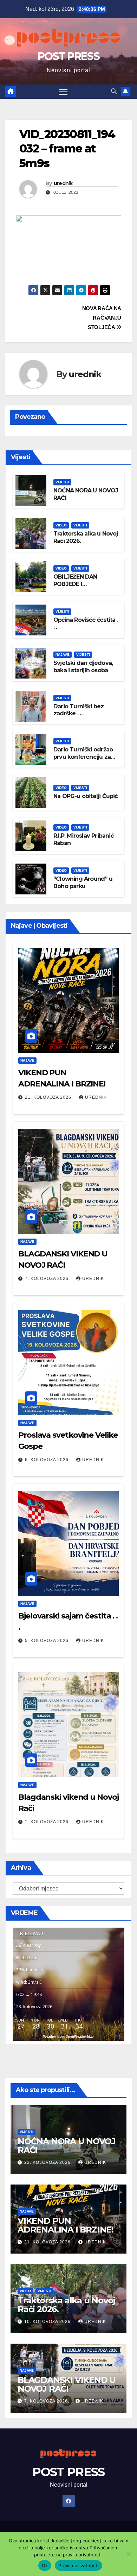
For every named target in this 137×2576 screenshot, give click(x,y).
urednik (63, 183)
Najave (63, 655)
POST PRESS (68, 56)
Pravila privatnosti (79, 2565)
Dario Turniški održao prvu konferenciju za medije (83, 757)
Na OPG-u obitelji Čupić (86, 796)
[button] (114, 91)
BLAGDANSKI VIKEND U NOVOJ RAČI (67, 2384)
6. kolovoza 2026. (48, 1460)
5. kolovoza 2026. (48, 1641)
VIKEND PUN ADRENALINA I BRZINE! (66, 2225)
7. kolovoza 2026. (48, 1279)
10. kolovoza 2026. (49, 2322)
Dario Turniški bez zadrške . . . (79, 710)
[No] (128, 2554)
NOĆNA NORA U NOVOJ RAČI (66, 2146)
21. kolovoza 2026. (50, 1097)
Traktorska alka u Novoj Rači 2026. (66, 2305)
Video (61, 525)
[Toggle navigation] (64, 92)
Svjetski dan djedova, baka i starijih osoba (83, 667)
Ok (45, 2565)
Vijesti (62, 482)
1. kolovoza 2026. (48, 1822)
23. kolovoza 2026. (49, 2162)
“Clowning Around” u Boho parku (83, 882)
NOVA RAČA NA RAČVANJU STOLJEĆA (102, 318)
